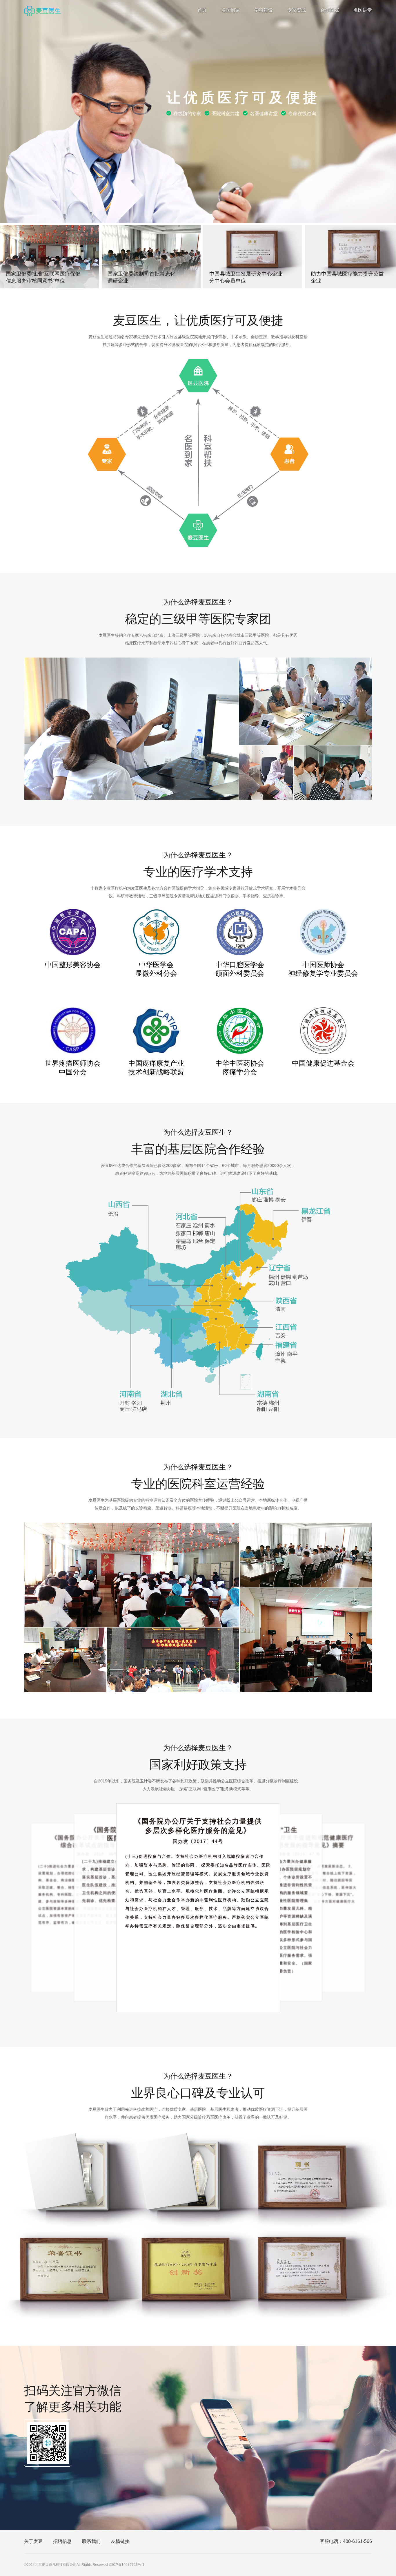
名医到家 (230, 10)
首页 (202, 10)
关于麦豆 (33, 2541)
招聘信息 (62, 2541)
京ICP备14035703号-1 (127, 2565)
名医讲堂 (363, 10)
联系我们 (91, 2541)
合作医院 (330, 10)
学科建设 (264, 10)
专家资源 (297, 10)
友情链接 (120, 2541)
